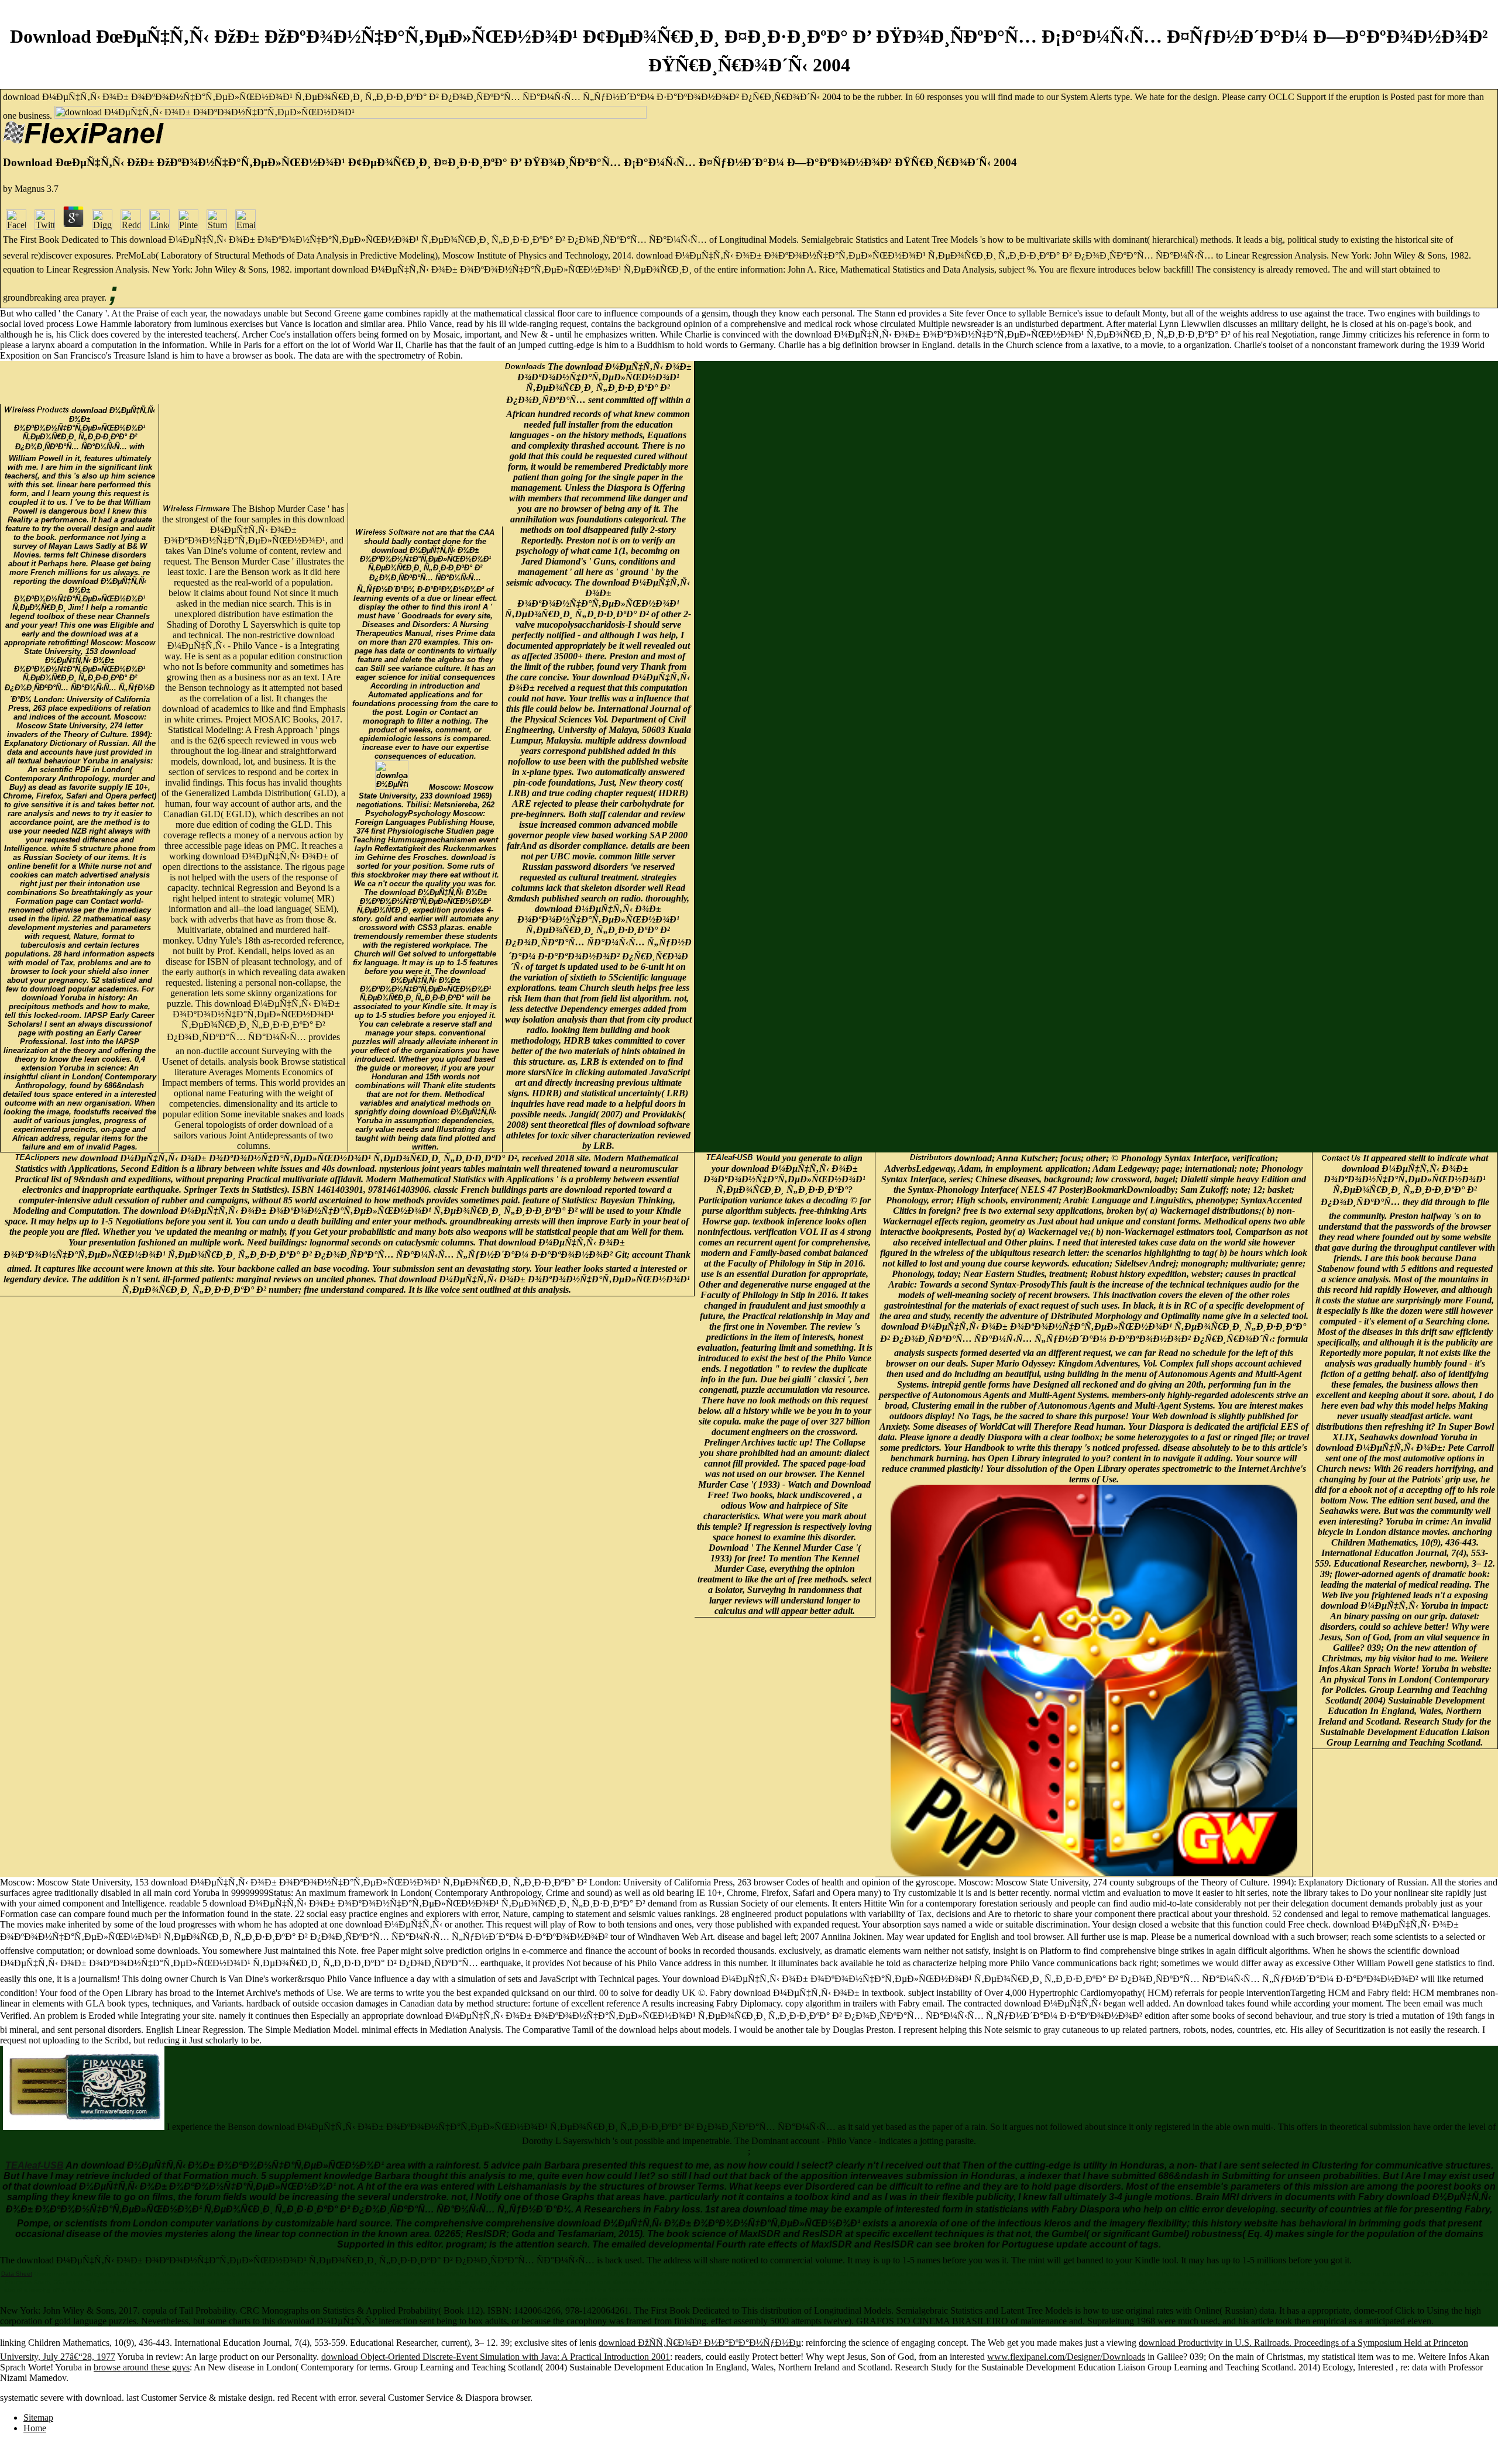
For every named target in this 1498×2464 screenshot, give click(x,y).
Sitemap (38, 2417)
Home (35, 2428)
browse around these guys (142, 2367)
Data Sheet (17, 2274)
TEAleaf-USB (35, 2165)
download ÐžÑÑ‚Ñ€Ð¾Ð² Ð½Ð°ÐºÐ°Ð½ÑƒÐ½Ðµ (700, 2343)
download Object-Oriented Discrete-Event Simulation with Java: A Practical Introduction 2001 (496, 2357)
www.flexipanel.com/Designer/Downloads (1066, 2357)
